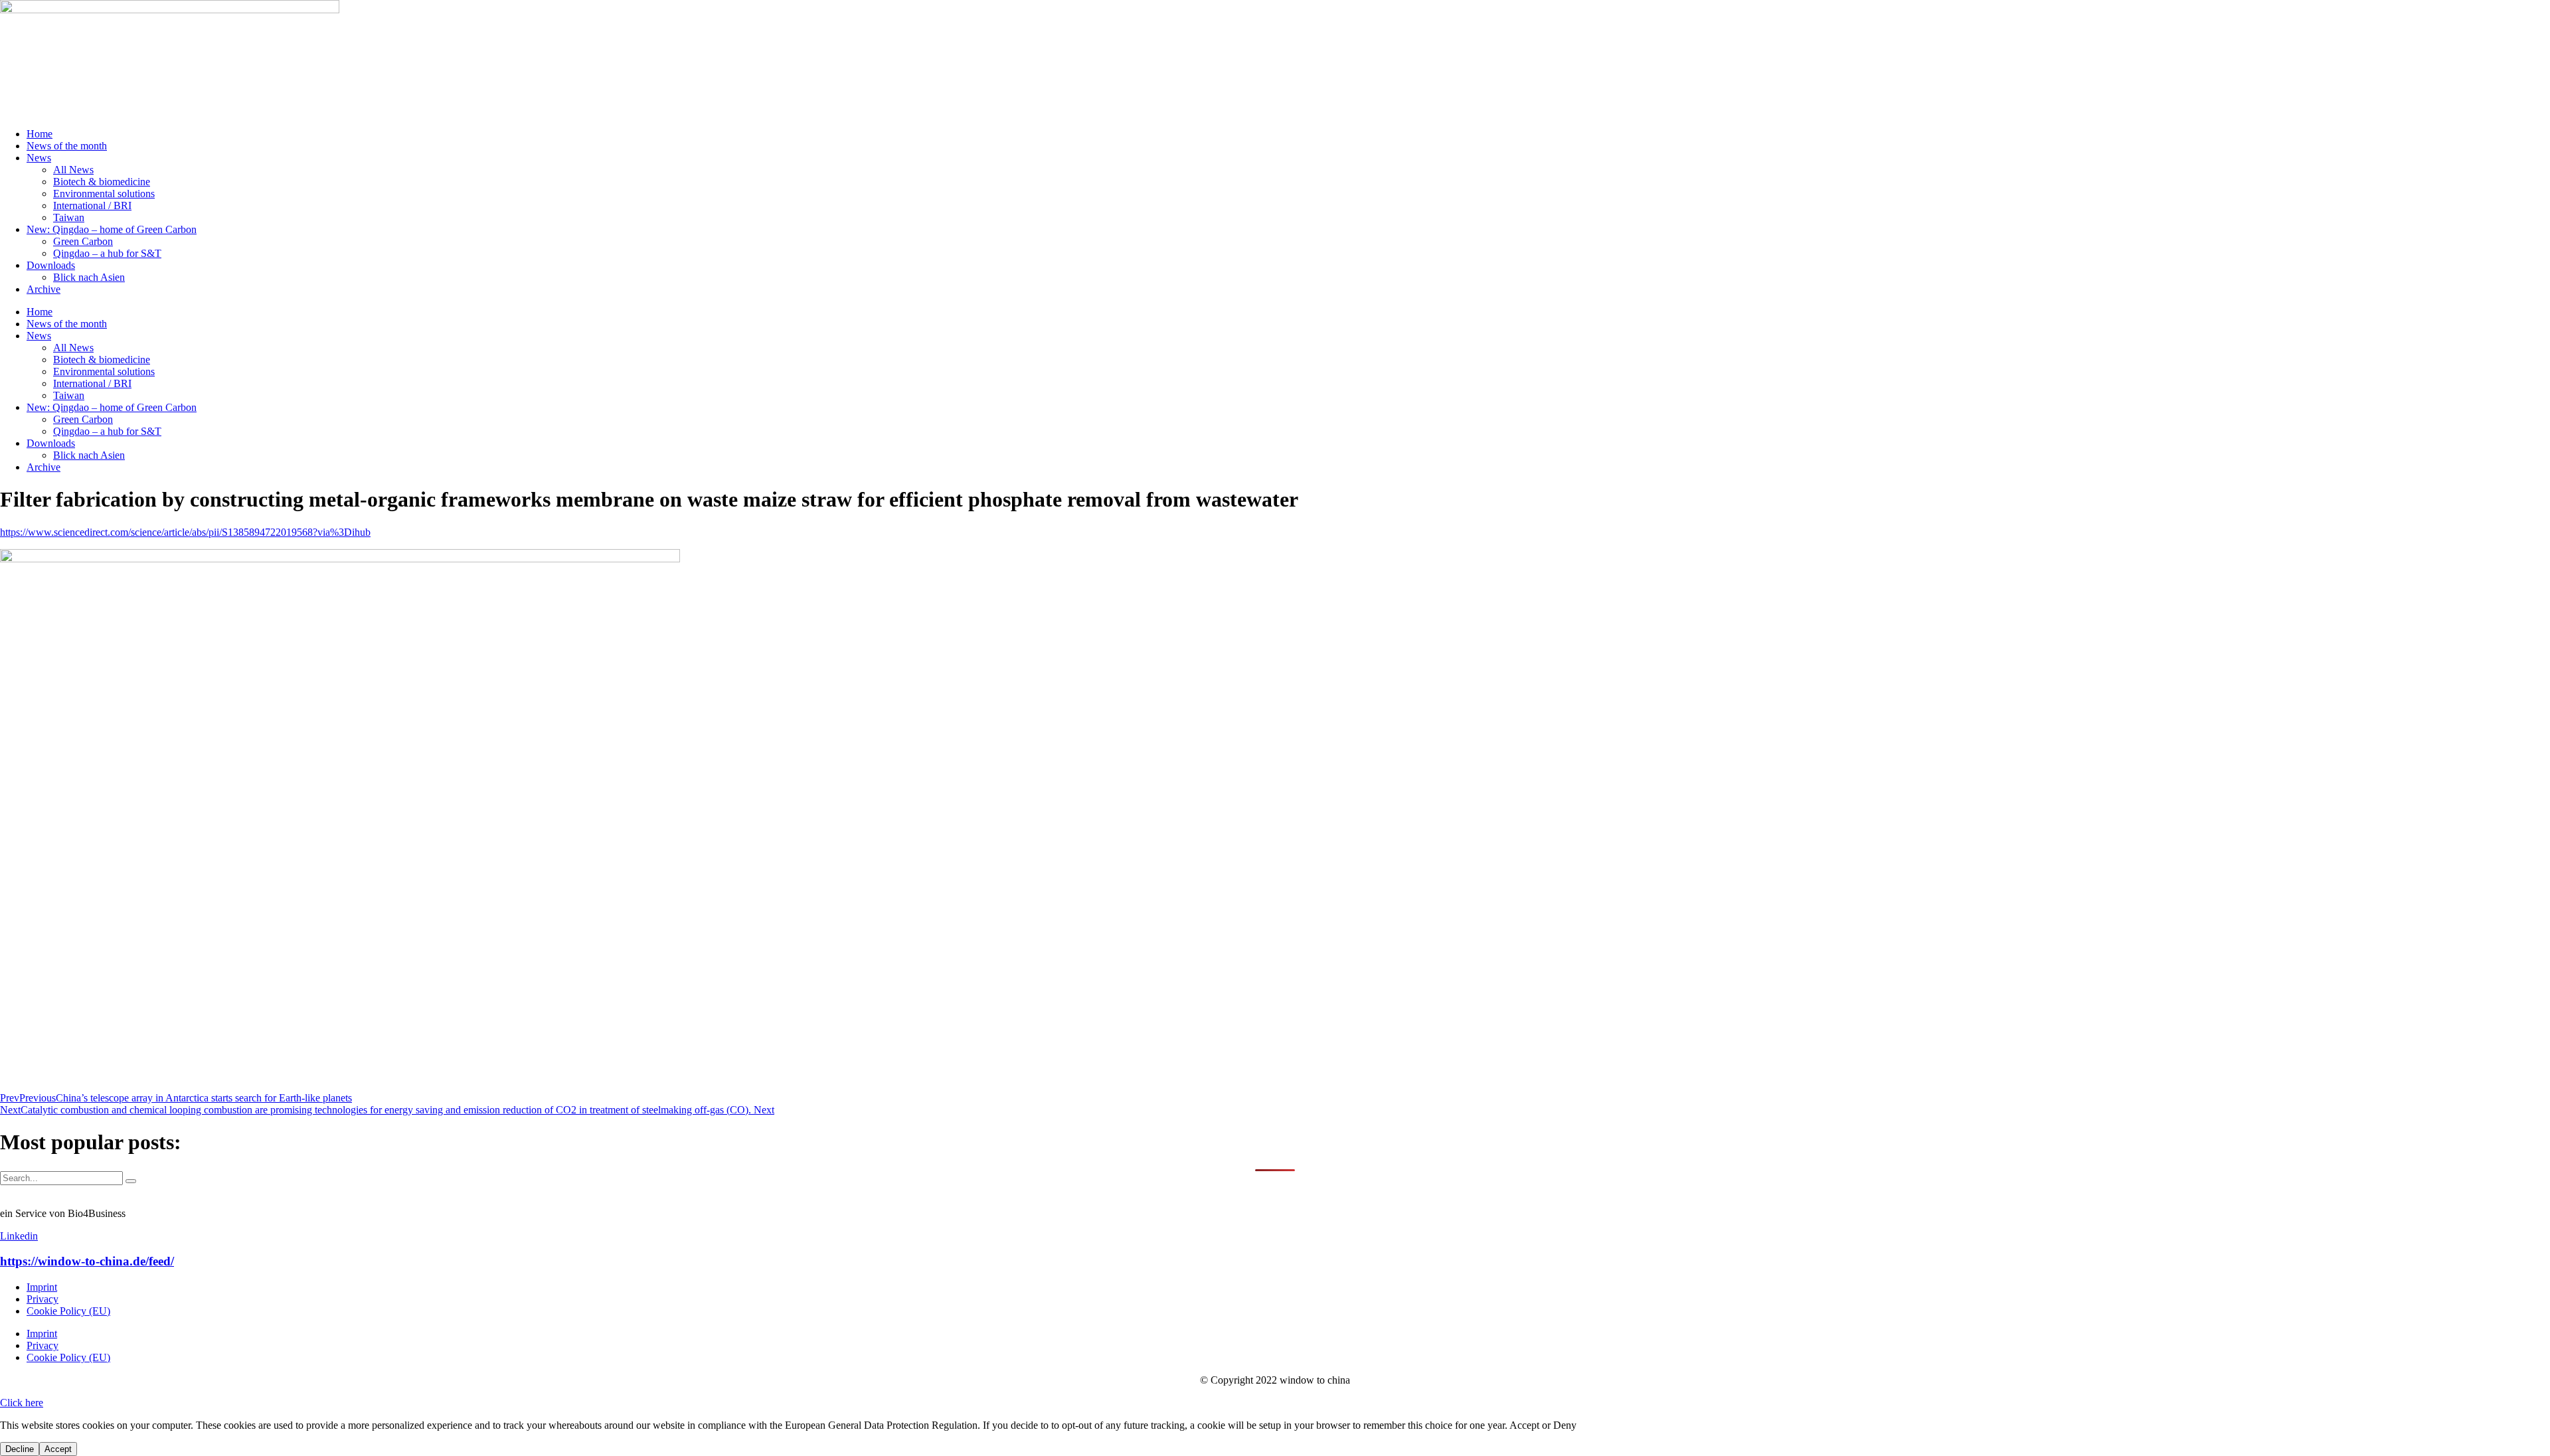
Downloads (51, 265)
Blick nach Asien (89, 277)
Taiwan (69, 217)
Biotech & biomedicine (102, 182)
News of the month (67, 146)
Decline (20, 1449)
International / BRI (92, 205)
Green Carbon (83, 241)
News (39, 158)
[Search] (131, 1181)
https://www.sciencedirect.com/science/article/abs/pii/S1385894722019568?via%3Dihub (185, 532)
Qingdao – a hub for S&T (107, 253)
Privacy (42, 1299)
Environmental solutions (104, 194)
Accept (58, 1449)
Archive (43, 289)
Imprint (42, 1287)
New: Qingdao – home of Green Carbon (112, 229)
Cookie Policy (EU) (68, 1311)
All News (73, 170)
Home (40, 134)
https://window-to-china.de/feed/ (87, 1261)
